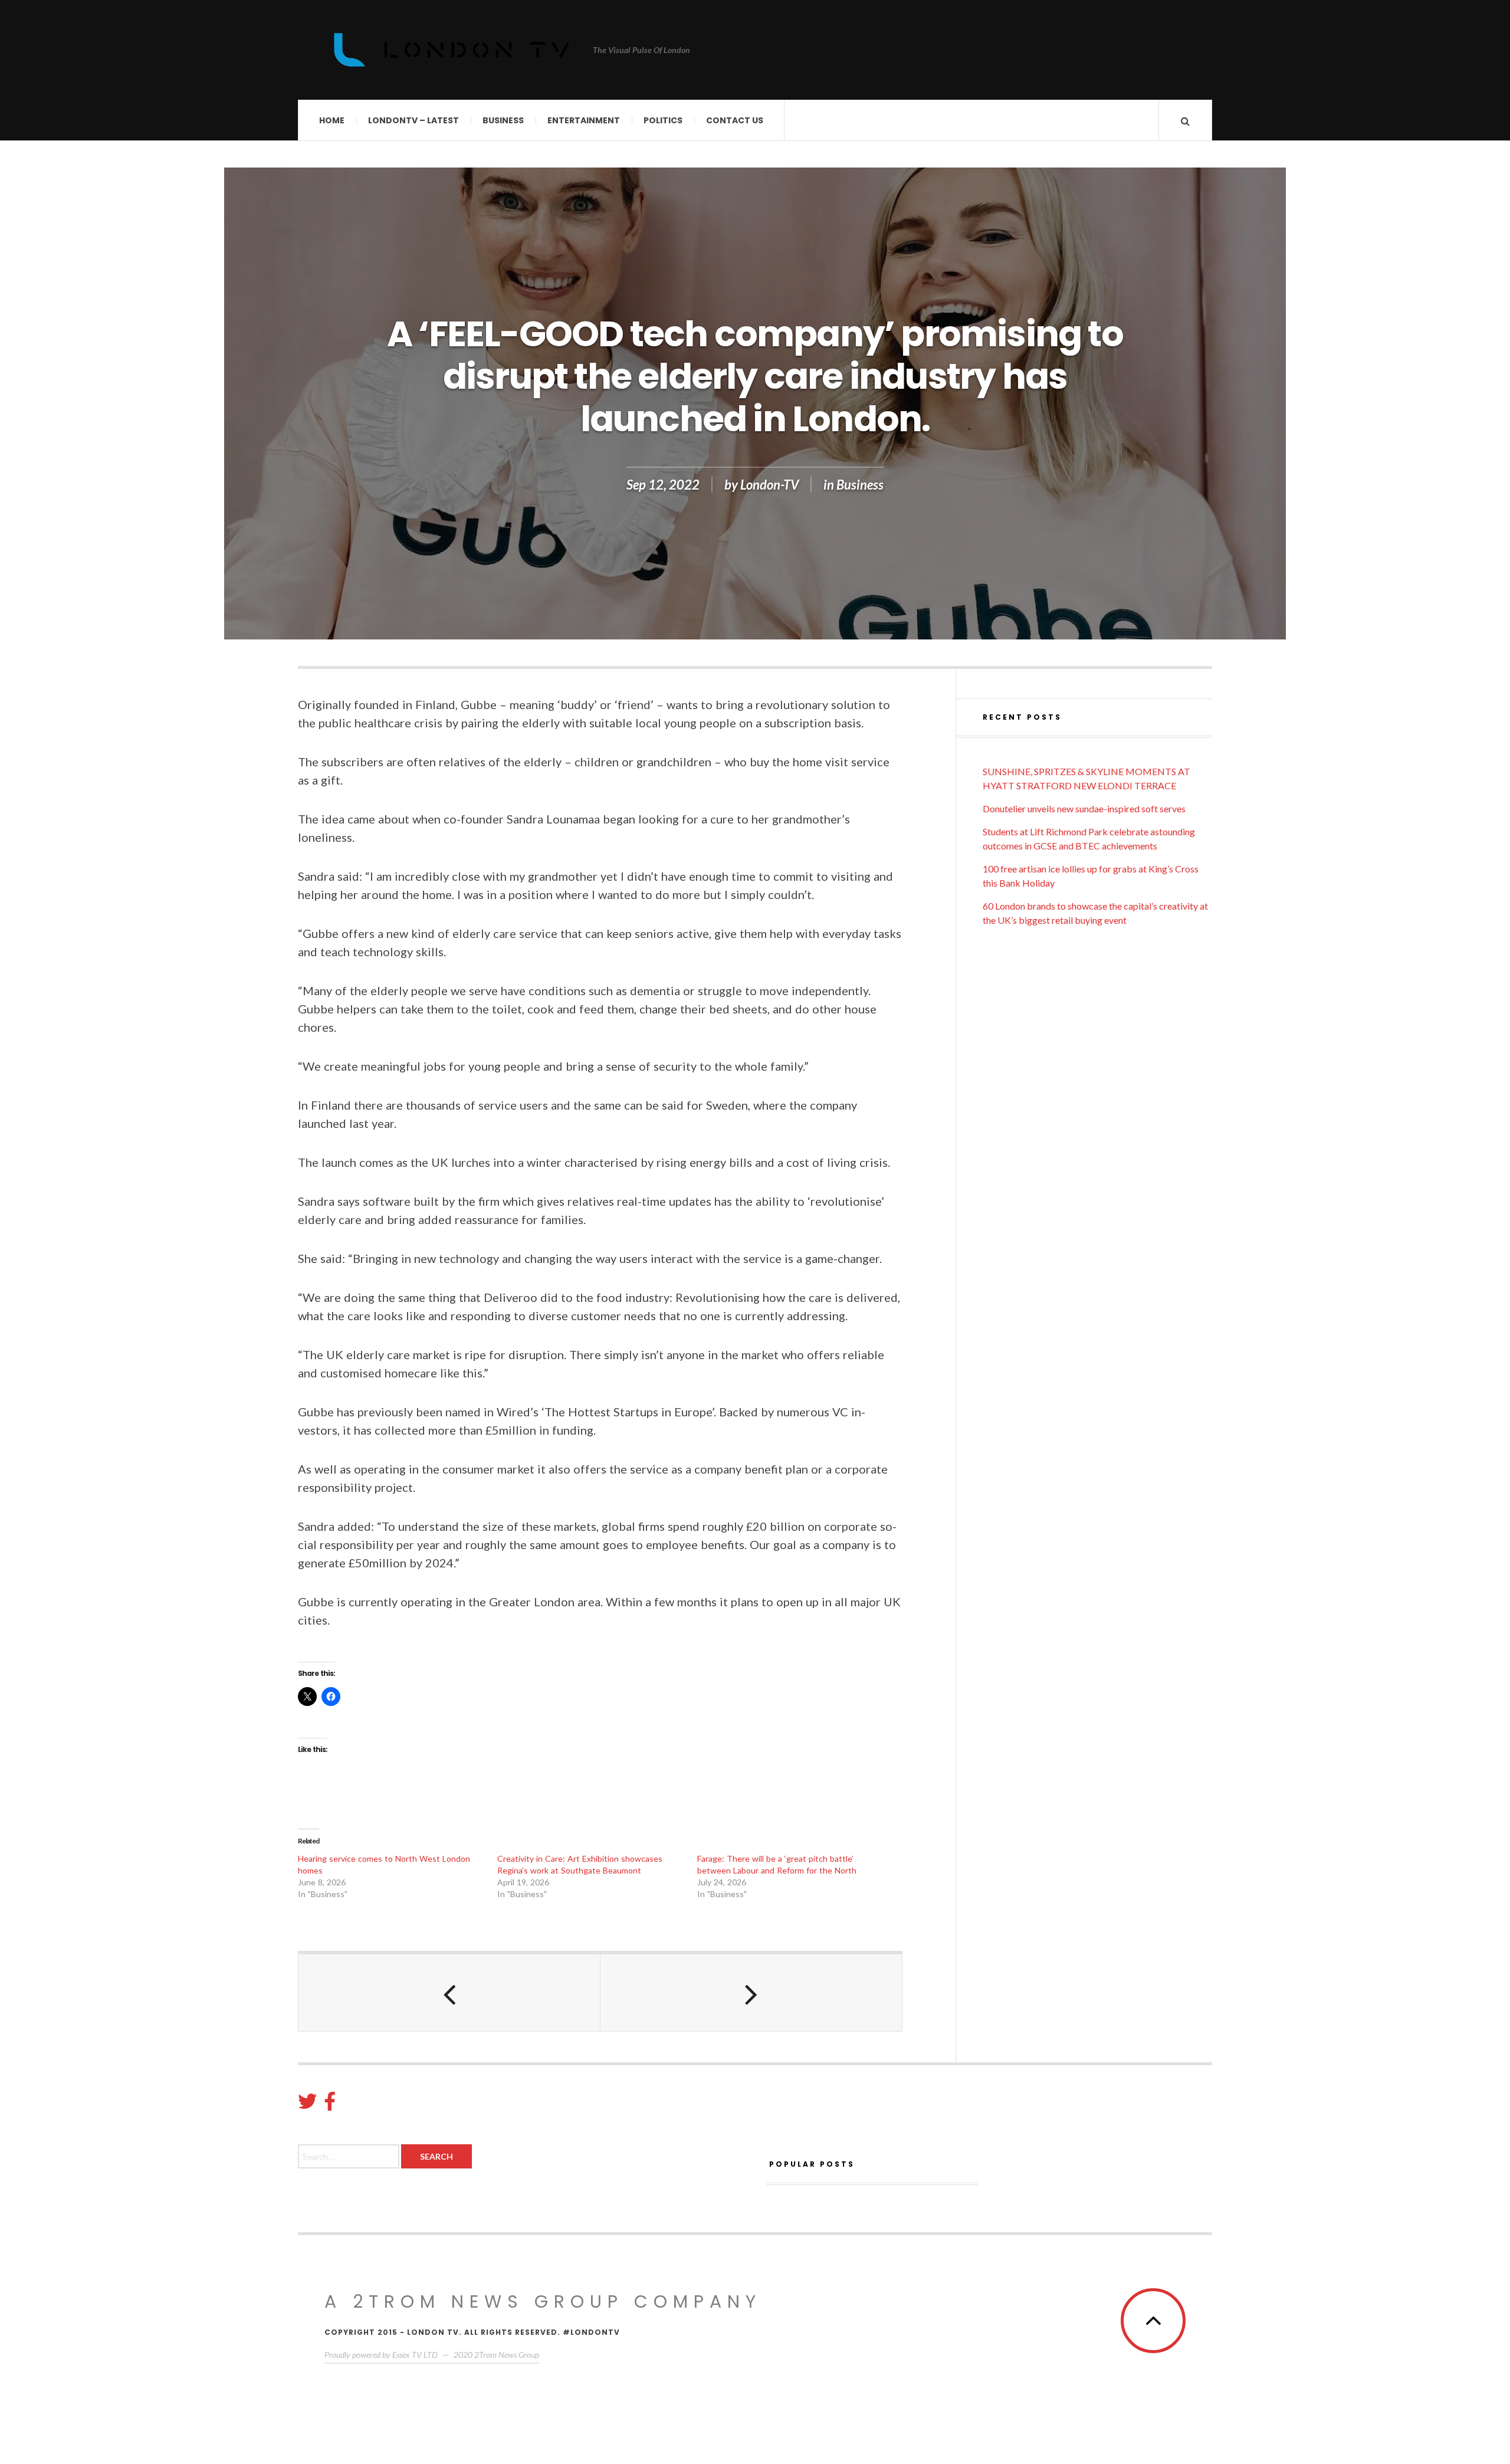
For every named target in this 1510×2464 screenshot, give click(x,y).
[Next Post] (751, 1993)
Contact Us (735, 120)
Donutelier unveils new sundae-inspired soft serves (1084, 808)
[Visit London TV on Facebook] (330, 2104)
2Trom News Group (507, 2355)
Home (332, 120)
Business (503, 120)
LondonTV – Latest (413, 120)
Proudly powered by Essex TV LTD (381, 2355)
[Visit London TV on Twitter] (307, 2104)
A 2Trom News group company (543, 2301)
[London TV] (451, 50)
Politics (663, 120)
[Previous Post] (449, 1993)
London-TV (769, 485)
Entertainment (584, 120)
